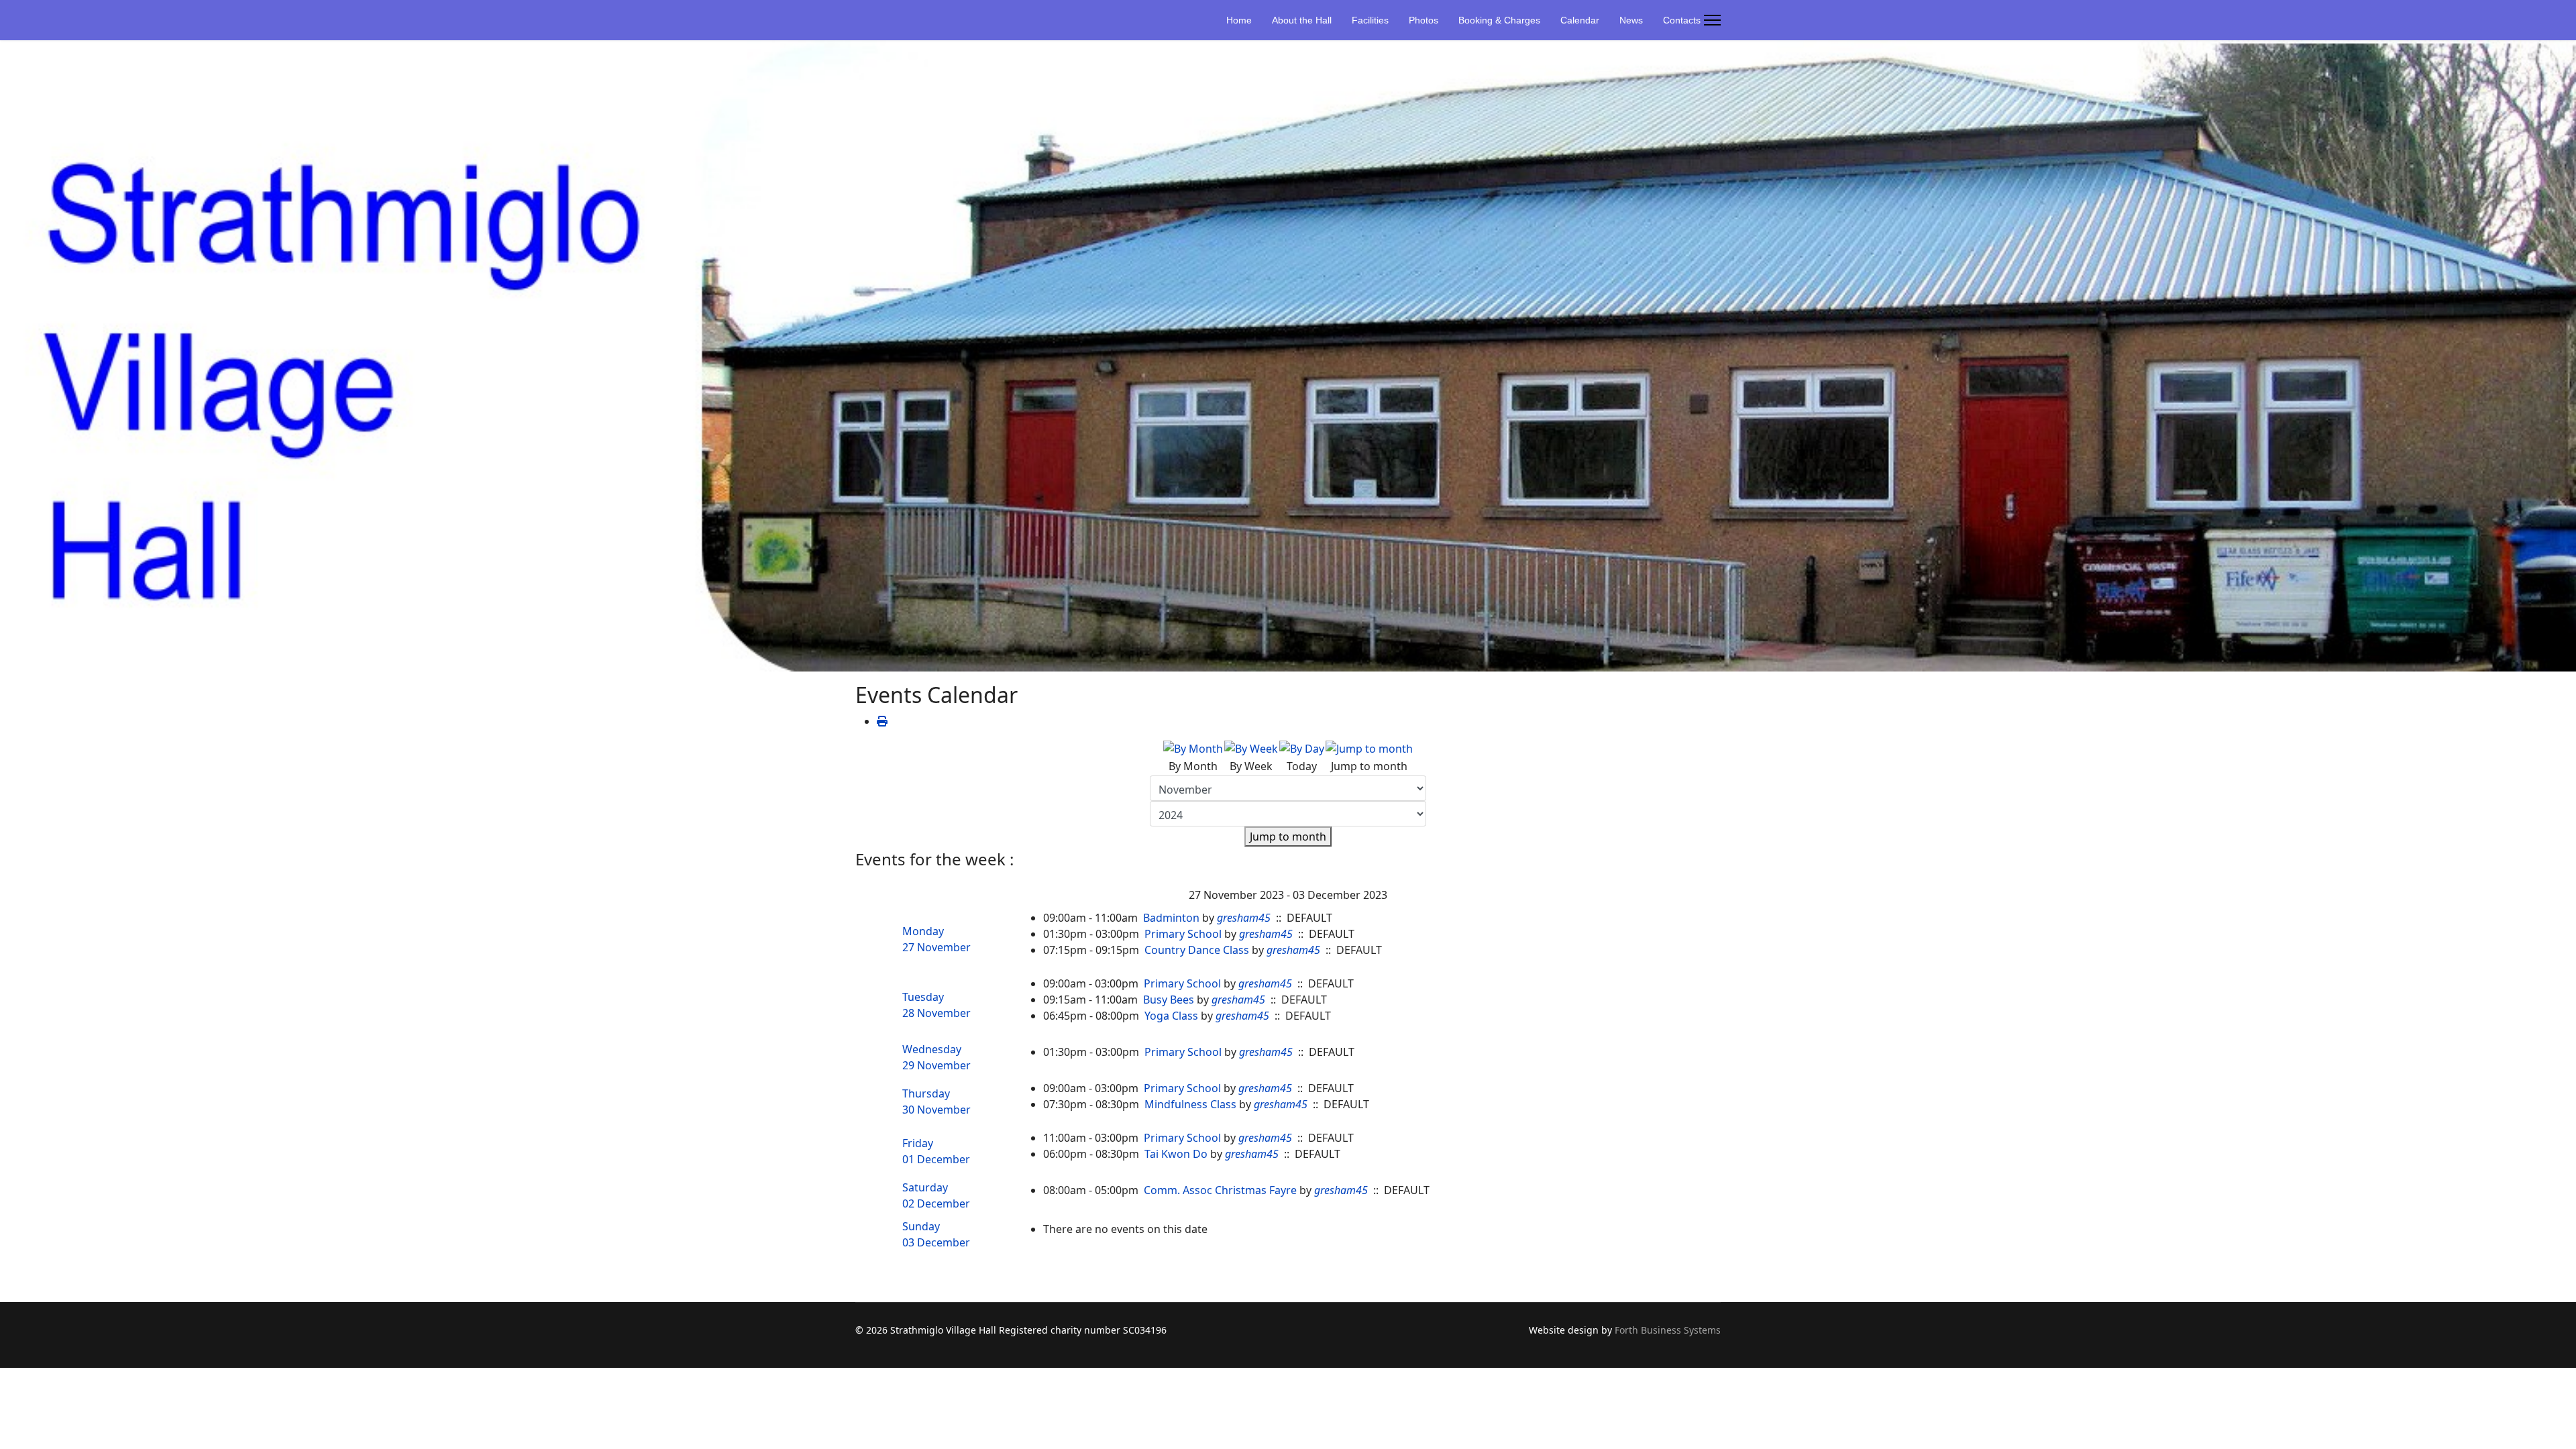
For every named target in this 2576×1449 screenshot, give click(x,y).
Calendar (1580, 20)
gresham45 (1244, 918)
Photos (1424, 20)
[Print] (882, 721)
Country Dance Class (1197, 950)
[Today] (1302, 749)
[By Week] (1251, 749)
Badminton (1171, 918)
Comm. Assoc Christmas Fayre (1220, 1190)
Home (1239, 20)
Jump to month (1288, 837)
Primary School (1183, 934)
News (1631, 20)
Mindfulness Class (1190, 1104)
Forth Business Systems (1668, 1330)
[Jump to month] (1369, 749)
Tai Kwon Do (1176, 1154)
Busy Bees (1169, 1000)
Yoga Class (1171, 1016)
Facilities (1370, 20)
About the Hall (1302, 20)
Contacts (1682, 20)
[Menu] (1712, 20)
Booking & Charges (1499, 20)
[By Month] (1193, 749)
